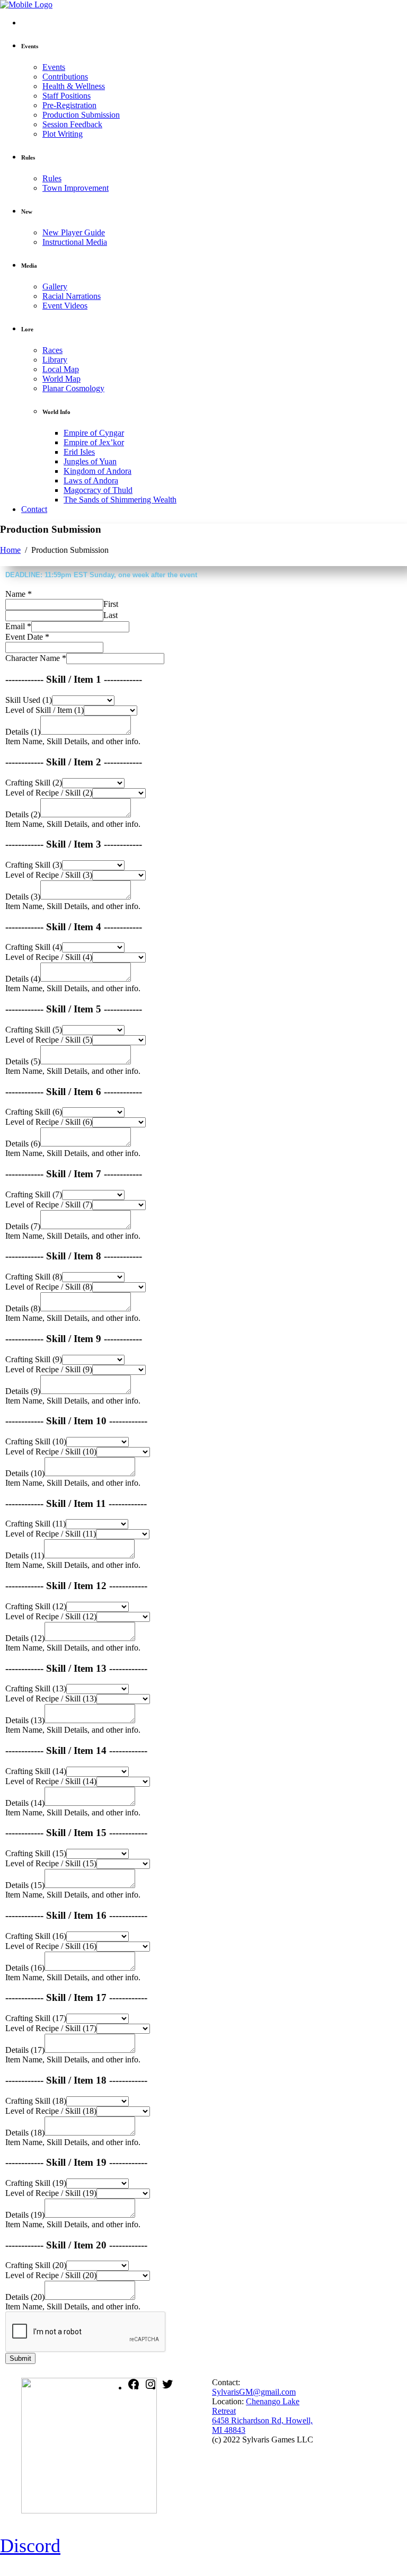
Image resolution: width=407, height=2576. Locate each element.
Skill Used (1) (29, 700)
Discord (30, 2546)
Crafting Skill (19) (36, 2183)
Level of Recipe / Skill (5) (49, 1040)
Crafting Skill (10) (36, 1441)
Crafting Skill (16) (36, 1936)
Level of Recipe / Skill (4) (49, 957)
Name (19, 594)
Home (10, 550)
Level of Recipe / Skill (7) (49, 1205)
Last (110, 615)
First (111, 604)
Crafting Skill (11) (36, 1524)
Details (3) (23, 897)
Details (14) (25, 1803)
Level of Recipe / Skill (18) (51, 2111)
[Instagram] (151, 2388)
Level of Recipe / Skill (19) (51, 2193)
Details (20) (25, 2297)
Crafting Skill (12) (36, 1606)
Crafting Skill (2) (34, 783)
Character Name (36, 658)
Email (18, 626)
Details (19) (25, 2215)
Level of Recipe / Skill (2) (49, 793)
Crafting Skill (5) (34, 1030)
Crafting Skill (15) (36, 1853)
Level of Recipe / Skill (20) (51, 2275)
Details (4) (23, 979)
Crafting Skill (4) (34, 947)
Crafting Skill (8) (34, 1277)
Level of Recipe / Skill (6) (49, 1122)
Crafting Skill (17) (36, 2018)
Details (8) (23, 1308)
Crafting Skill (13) (36, 1688)
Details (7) (23, 1226)
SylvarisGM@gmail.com (254, 2392)
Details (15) (25, 1885)
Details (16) (25, 1968)
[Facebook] (134, 2388)
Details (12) (25, 1638)
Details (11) (25, 1555)
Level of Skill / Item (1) (45, 710)
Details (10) (25, 1473)
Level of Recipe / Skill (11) (51, 1534)
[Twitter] (167, 2388)
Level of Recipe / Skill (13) (51, 1699)
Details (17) (25, 2050)
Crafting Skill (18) (36, 2101)
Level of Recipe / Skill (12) (51, 1616)
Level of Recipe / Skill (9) (49, 1369)
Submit (20, 2358)
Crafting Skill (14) (36, 1771)
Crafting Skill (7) (34, 1194)
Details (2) (23, 814)
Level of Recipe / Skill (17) (51, 2028)
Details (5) (23, 1061)
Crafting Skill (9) (34, 1359)
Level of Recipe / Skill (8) (49, 1287)
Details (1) (23, 732)
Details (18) (25, 2133)
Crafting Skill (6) (34, 1112)
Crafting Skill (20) (36, 2265)
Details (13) (25, 1720)
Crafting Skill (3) (34, 865)
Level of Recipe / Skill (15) (51, 1863)
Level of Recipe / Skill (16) (51, 1946)
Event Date (27, 637)
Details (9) (23, 1391)
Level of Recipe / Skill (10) (51, 1452)
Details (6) (23, 1144)
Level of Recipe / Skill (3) (49, 875)
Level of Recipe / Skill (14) (51, 1781)
